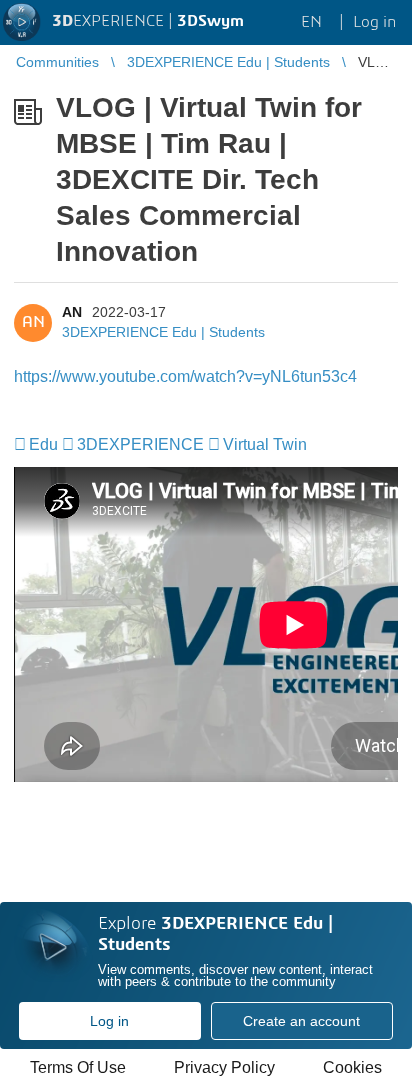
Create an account (301, 1021)
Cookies (352, 1067)
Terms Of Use (78, 1067)
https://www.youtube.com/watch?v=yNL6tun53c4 (185, 376)
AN (72, 312)
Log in (109, 1021)
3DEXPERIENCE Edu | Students (163, 332)
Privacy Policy (224, 1067)
